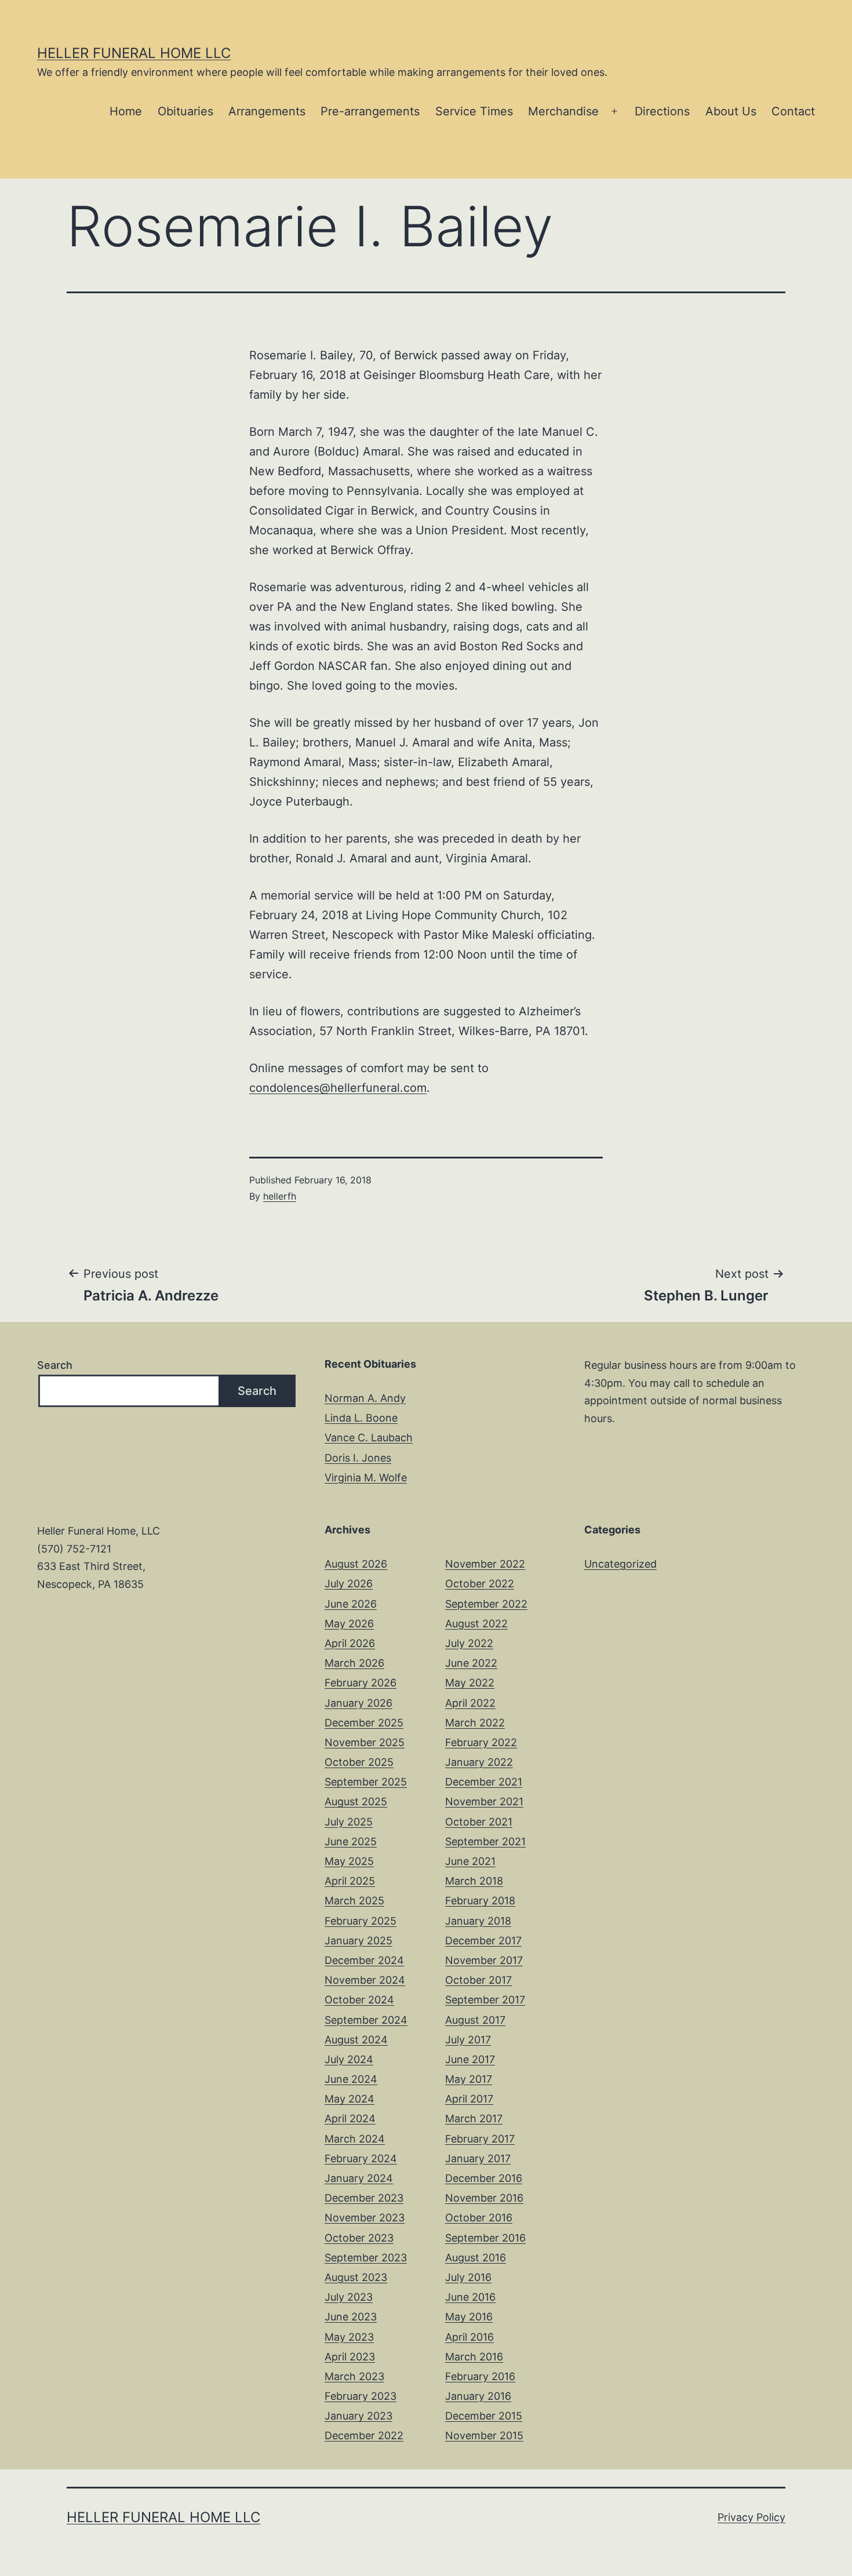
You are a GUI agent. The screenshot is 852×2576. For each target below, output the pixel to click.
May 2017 (469, 2079)
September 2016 (485, 2238)
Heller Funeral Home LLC (134, 53)
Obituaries (185, 111)
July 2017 (468, 2040)
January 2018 (478, 1921)
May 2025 (349, 1861)
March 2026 (354, 1663)
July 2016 (468, 2277)
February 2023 (361, 2396)
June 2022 (471, 1663)
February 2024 (361, 2158)
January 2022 (479, 1762)
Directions (662, 111)
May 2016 (469, 2317)
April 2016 (469, 2337)
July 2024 (349, 2059)
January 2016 (478, 2396)
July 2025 (349, 1822)
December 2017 (483, 1941)
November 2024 (365, 1980)
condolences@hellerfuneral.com (338, 1088)
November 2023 (365, 2218)
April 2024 (350, 2118)
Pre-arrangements (370, 111)
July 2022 (469, 1643)
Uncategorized (620, 1564)
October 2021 (479, 1822)
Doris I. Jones (358, 1458)
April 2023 (350, 2357)
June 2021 (470, 1861)
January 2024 (359, 2178)
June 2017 (470, 2059)
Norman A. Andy (365, 1398)
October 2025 (359, 1762)
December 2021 (484, 1782)
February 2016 (480, 2376)
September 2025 (366, 1782)
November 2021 (484, 1801)
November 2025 (365, 1742)
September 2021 (485, 1841)
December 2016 (484, 2178)
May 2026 (349, 1624)
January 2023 (358, 2416)
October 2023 (359, 2238)
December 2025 (364, 1723)
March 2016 (474, 2357)
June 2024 (351, 2079)
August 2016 (476, 2258)
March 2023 (354, 2376)
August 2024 (356, 2040)
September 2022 (486, 1604)
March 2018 (474, 1881)
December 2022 (364, 2435)
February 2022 (481, 1742)
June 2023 (351, 2317)
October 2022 (480, 1584)
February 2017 (480, 2139)
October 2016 (479, 2218)
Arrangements (267, 111)
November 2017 (484, 1960)
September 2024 (366, 2020)
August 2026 (356, 1564)
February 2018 (480, 1901)
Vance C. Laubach (369, 1438)
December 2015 (484, 2416)
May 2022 (470, 1683)
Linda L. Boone (361, 1418)
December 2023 (364, 2198)
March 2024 (355, 2139)
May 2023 (349, 2337)
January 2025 (358, 1941)
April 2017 (469, 2099)
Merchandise (563, 111)
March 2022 (475, 1723)
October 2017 (478, 1980)
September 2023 (366, 2258)
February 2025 (361, 1921)
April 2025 (350, 1881)
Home (126, 111)
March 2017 (474, 2118)
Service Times (474, 111)
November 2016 (484, 2198)
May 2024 (349, 2099)
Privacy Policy (751, 2517)
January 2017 (478, 2158)
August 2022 (476, 1624)
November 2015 (484, 2435)
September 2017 (485, 2000)
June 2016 (470, 2297)
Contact (793, 111)
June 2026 (351, 1604)
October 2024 (359, 2000)
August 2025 (356, 1801)
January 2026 (358, 1703)
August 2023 (356, 2277)
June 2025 (351, 1841)
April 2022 (470, 1703)
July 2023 (349, 2297)
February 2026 (361, 1683)
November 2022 (485, 1564)
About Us (731, 111)
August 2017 (475, 2020)
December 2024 (364, 1960)
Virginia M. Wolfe (366, 1478)
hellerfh (280, 1196)
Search (55, 1365)
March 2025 (354, 1901)
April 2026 (350, 1643)
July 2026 (349, 1584)
